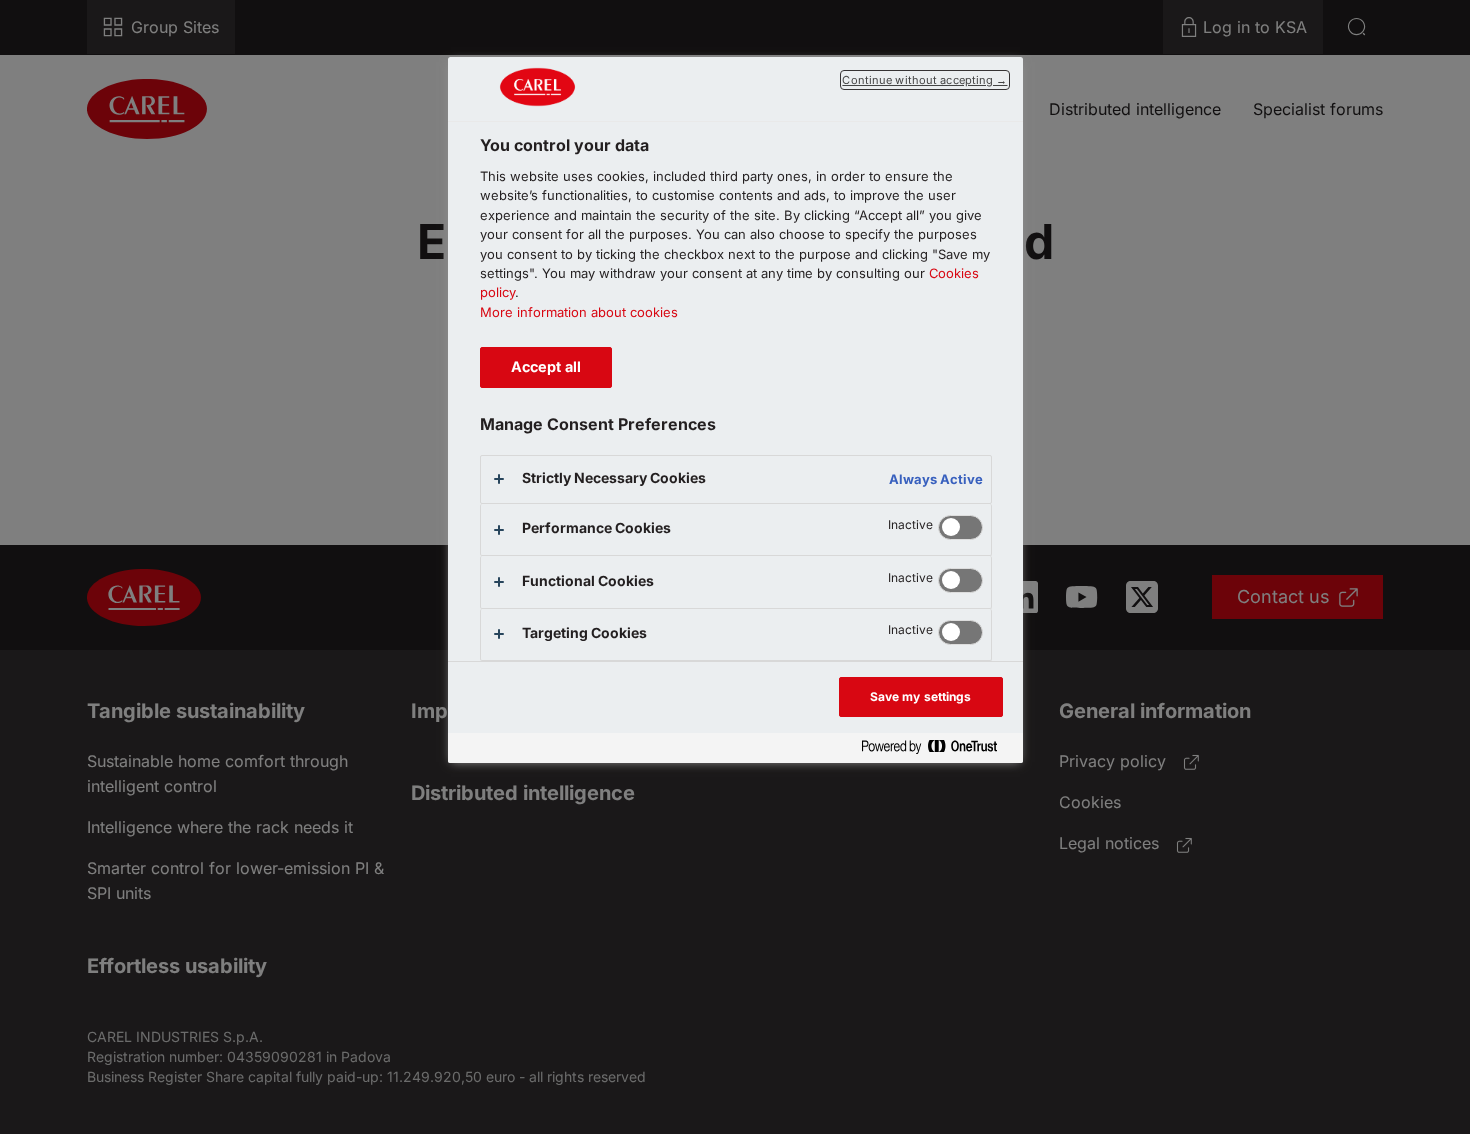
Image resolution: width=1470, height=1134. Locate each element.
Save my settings (921, 696)
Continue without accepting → (924, 80)
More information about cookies (579, 312)
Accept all (546, 366)
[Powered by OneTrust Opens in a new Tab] (937, 747)
